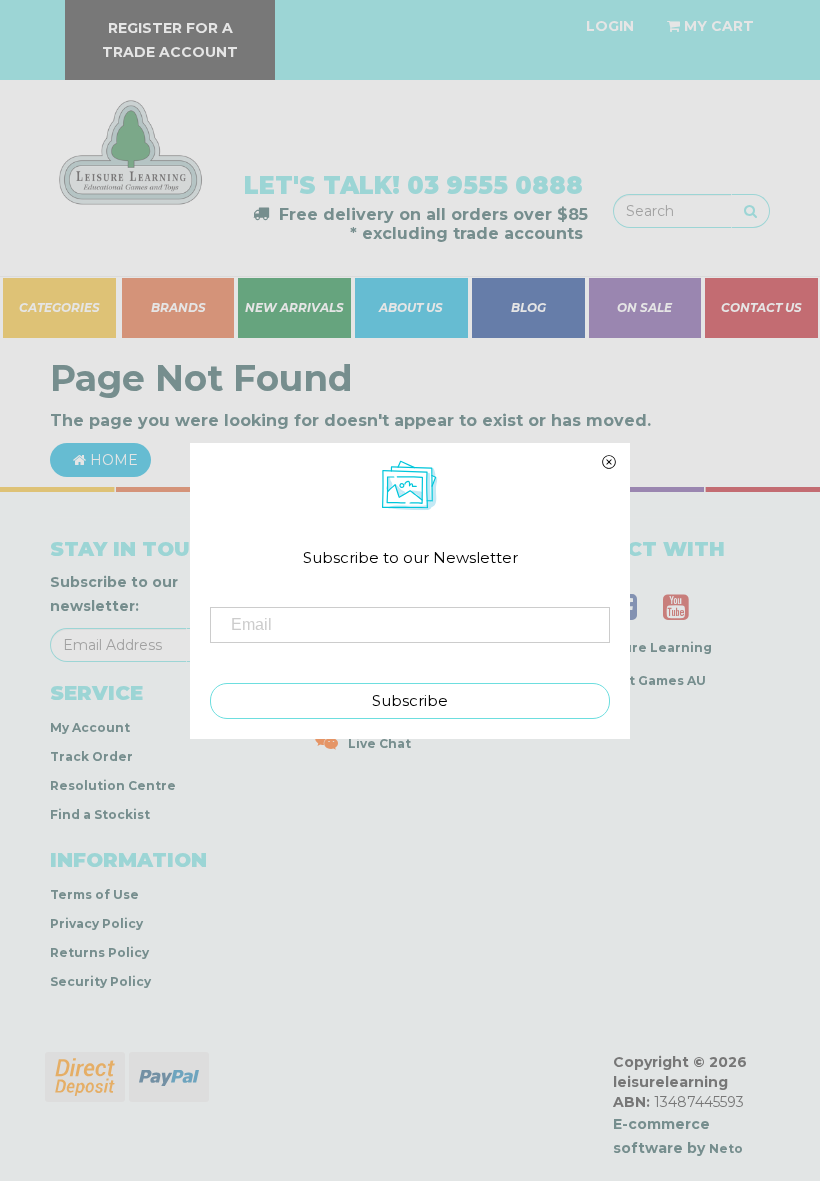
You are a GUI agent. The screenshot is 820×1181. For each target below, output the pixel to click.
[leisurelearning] (128, 144)
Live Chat (379, 743)
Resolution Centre (113, 785)
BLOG (528, 308)
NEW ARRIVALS (295, 308)
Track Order (91, 756)
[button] (514, 1160)
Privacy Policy (96, 923)
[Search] (750, 211)
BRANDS (178, 308)
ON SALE (645, 308)
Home (112, 460)
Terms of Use (94, 894)
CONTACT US (762, 308)
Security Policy (100, 981)
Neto (726, 1148)
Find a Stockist (100, 814)
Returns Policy (99, 952)
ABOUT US (411, 308)
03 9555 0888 (495, 185)
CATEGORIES (59, 308)
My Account (90, 727)
